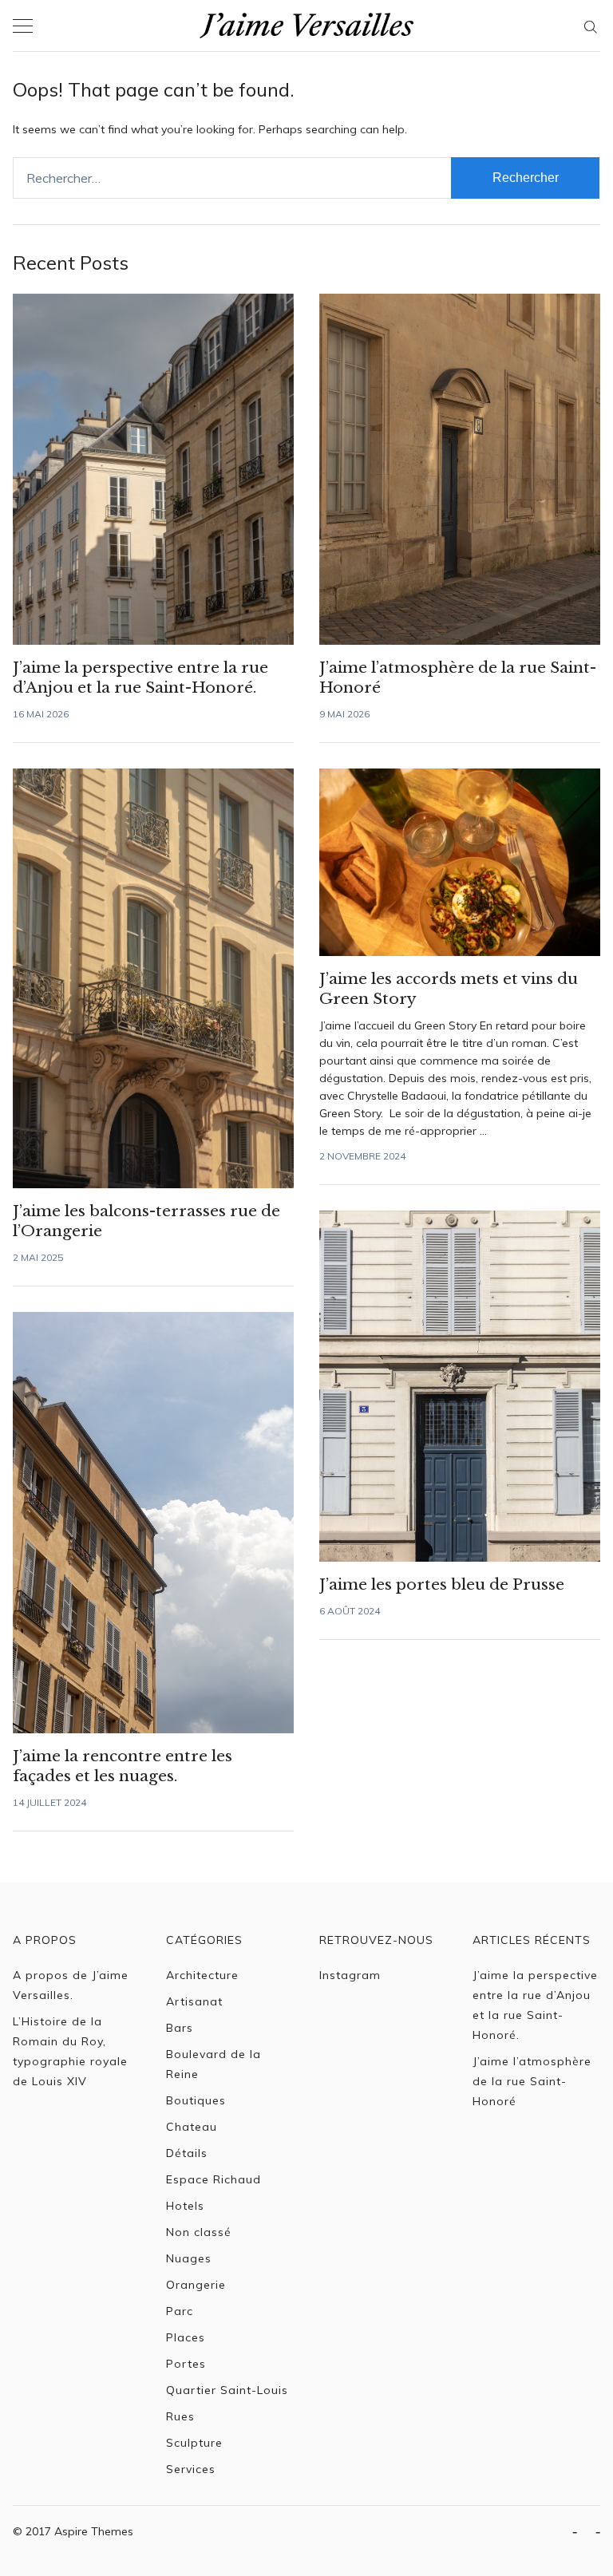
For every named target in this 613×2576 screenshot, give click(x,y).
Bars (180, 2028)
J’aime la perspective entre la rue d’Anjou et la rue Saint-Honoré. (535, 2005)
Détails (187, 2153)
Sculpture (194, 2443)
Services (191, 2469)
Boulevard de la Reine (214, 2064)
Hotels (185, 2206)
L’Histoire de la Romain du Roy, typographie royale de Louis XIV (70, 2051)
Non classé (199, 2232)
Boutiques (196, 2100)
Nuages (189, 2258)
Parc (180, 2311)
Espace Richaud (214, 2179)
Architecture (202, 1975)
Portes (186, 2364)
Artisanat (194, 2001)
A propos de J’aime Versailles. (71, 1985)
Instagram (350, 1975)
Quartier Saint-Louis (227, 2390)
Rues (180, 2416)
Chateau (192, 2127)
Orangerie (196, 2285)
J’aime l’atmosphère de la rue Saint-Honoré (532, 2081)
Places (186, 2337)
